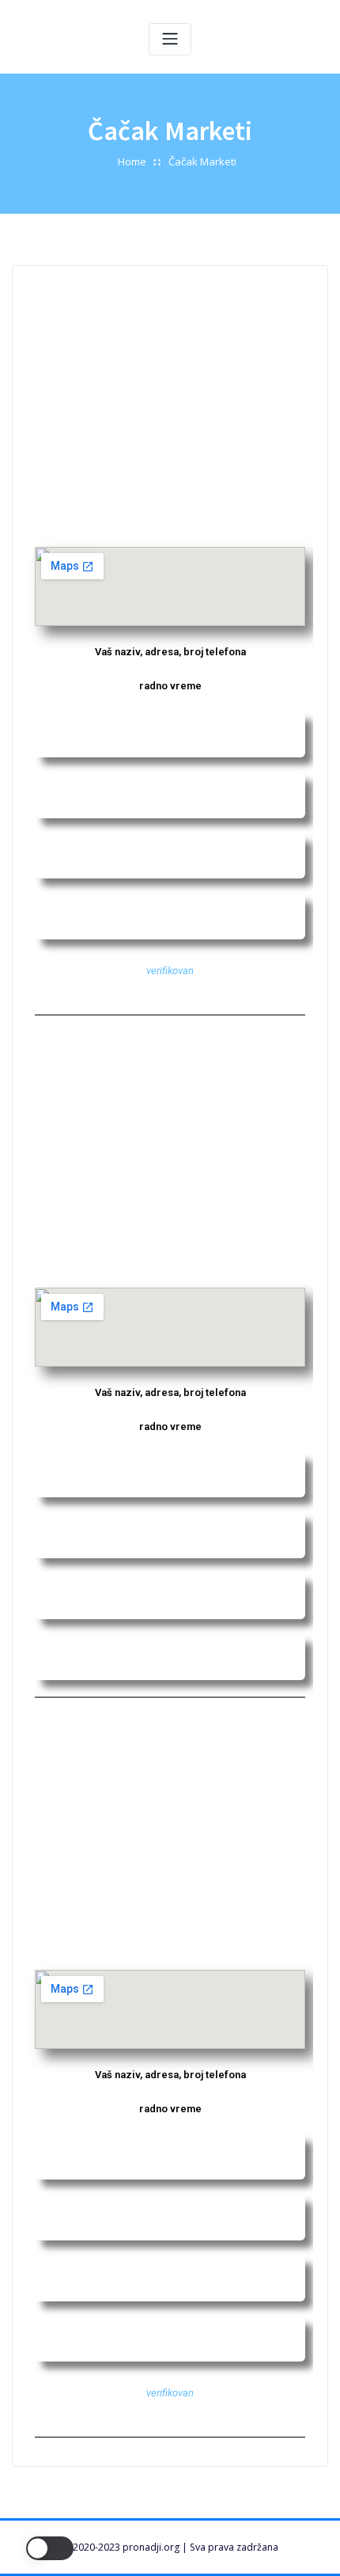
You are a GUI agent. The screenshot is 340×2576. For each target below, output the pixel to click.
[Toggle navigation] (170, 39)
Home (132, 161)
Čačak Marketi (202, 161)
